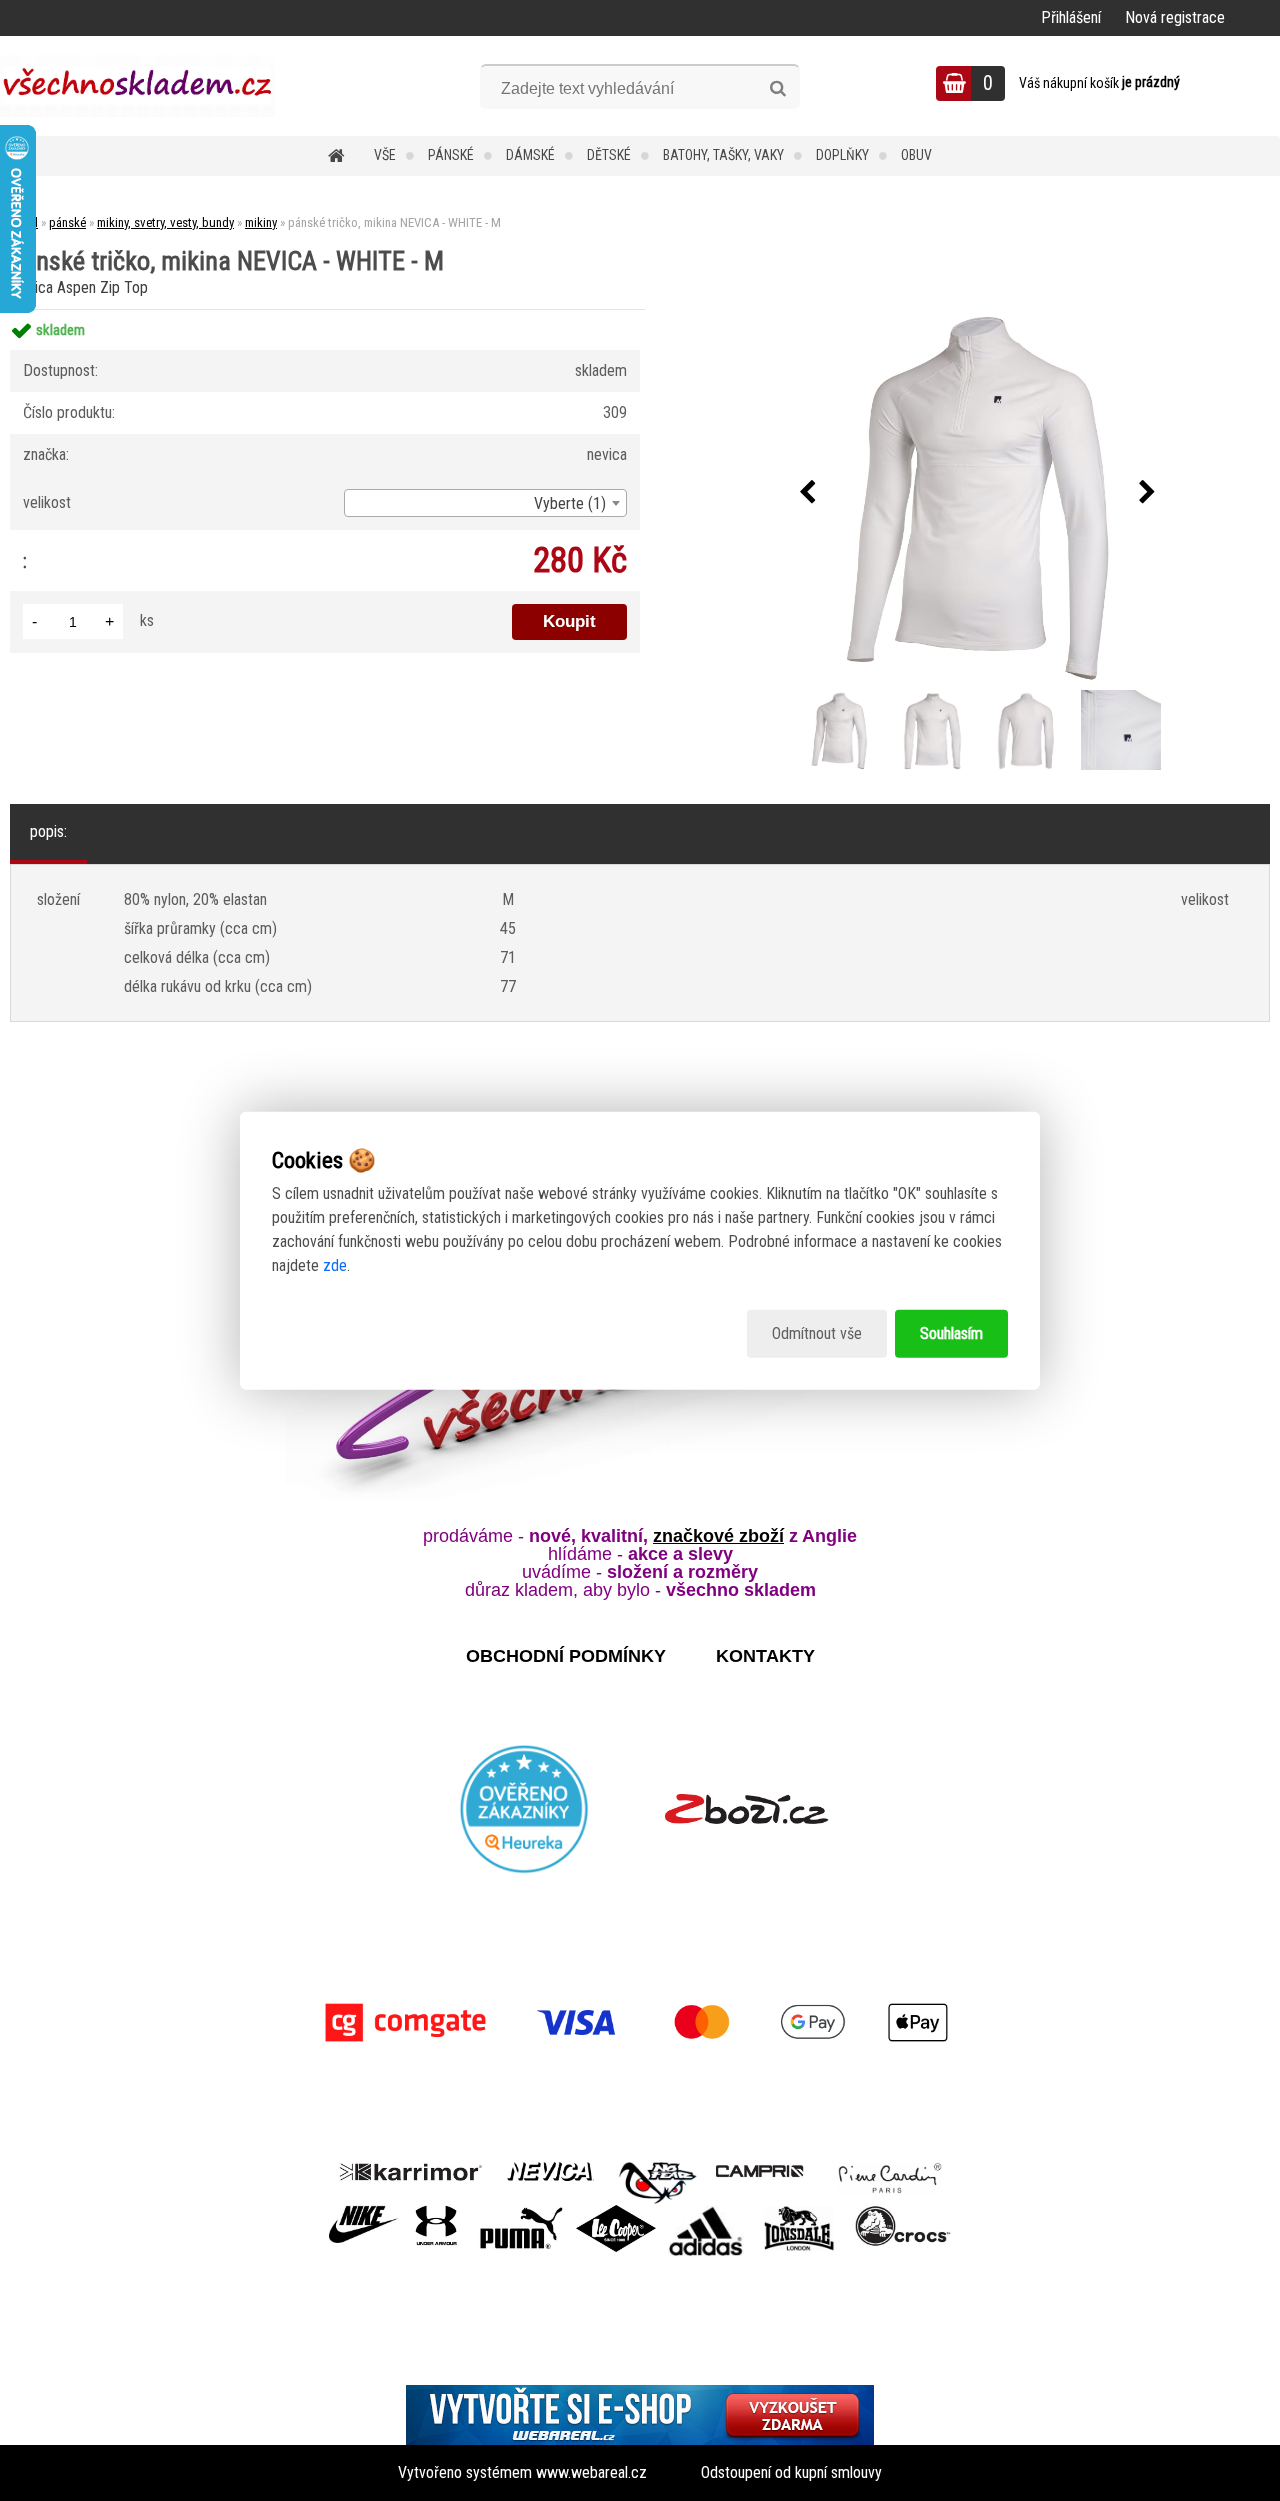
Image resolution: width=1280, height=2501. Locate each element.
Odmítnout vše (817, 1333)
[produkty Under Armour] (436, 2212)
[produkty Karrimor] (410, 2169)
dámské (530, 155)
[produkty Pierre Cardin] (890, 2169)
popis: (48, 831)
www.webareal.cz (591, 2472)
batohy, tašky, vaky (723, 155)
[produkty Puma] (521, 2212)
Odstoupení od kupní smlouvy (791, 2472)
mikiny (261, 222)
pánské (451, 155)
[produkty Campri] (760, 2169)
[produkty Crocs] (903, 2212)
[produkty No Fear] (658, 2180)
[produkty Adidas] (706, 2212)
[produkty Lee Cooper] (616, 2212)
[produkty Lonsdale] (799, 2212)
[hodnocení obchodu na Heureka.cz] (525, 1809)
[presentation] (807, 493)
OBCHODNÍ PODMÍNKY (566, 1656)
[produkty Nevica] (550, 2169)
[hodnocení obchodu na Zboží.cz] (746, 1809)
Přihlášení (1071, 17)
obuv (916, 155)
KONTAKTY (765, 1656)
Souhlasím (951, 1333)
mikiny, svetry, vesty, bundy (165, 222)
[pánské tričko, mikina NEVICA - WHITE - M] (977, 493)
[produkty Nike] (364, 2212)
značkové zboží (718, 1536)
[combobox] (485, 503)
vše (385, 155)
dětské (609, 155)
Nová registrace (1175, 17)
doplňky (842, 155)
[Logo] (137, 86)
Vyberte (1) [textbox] (570, 503)
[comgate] (640, 2022)
